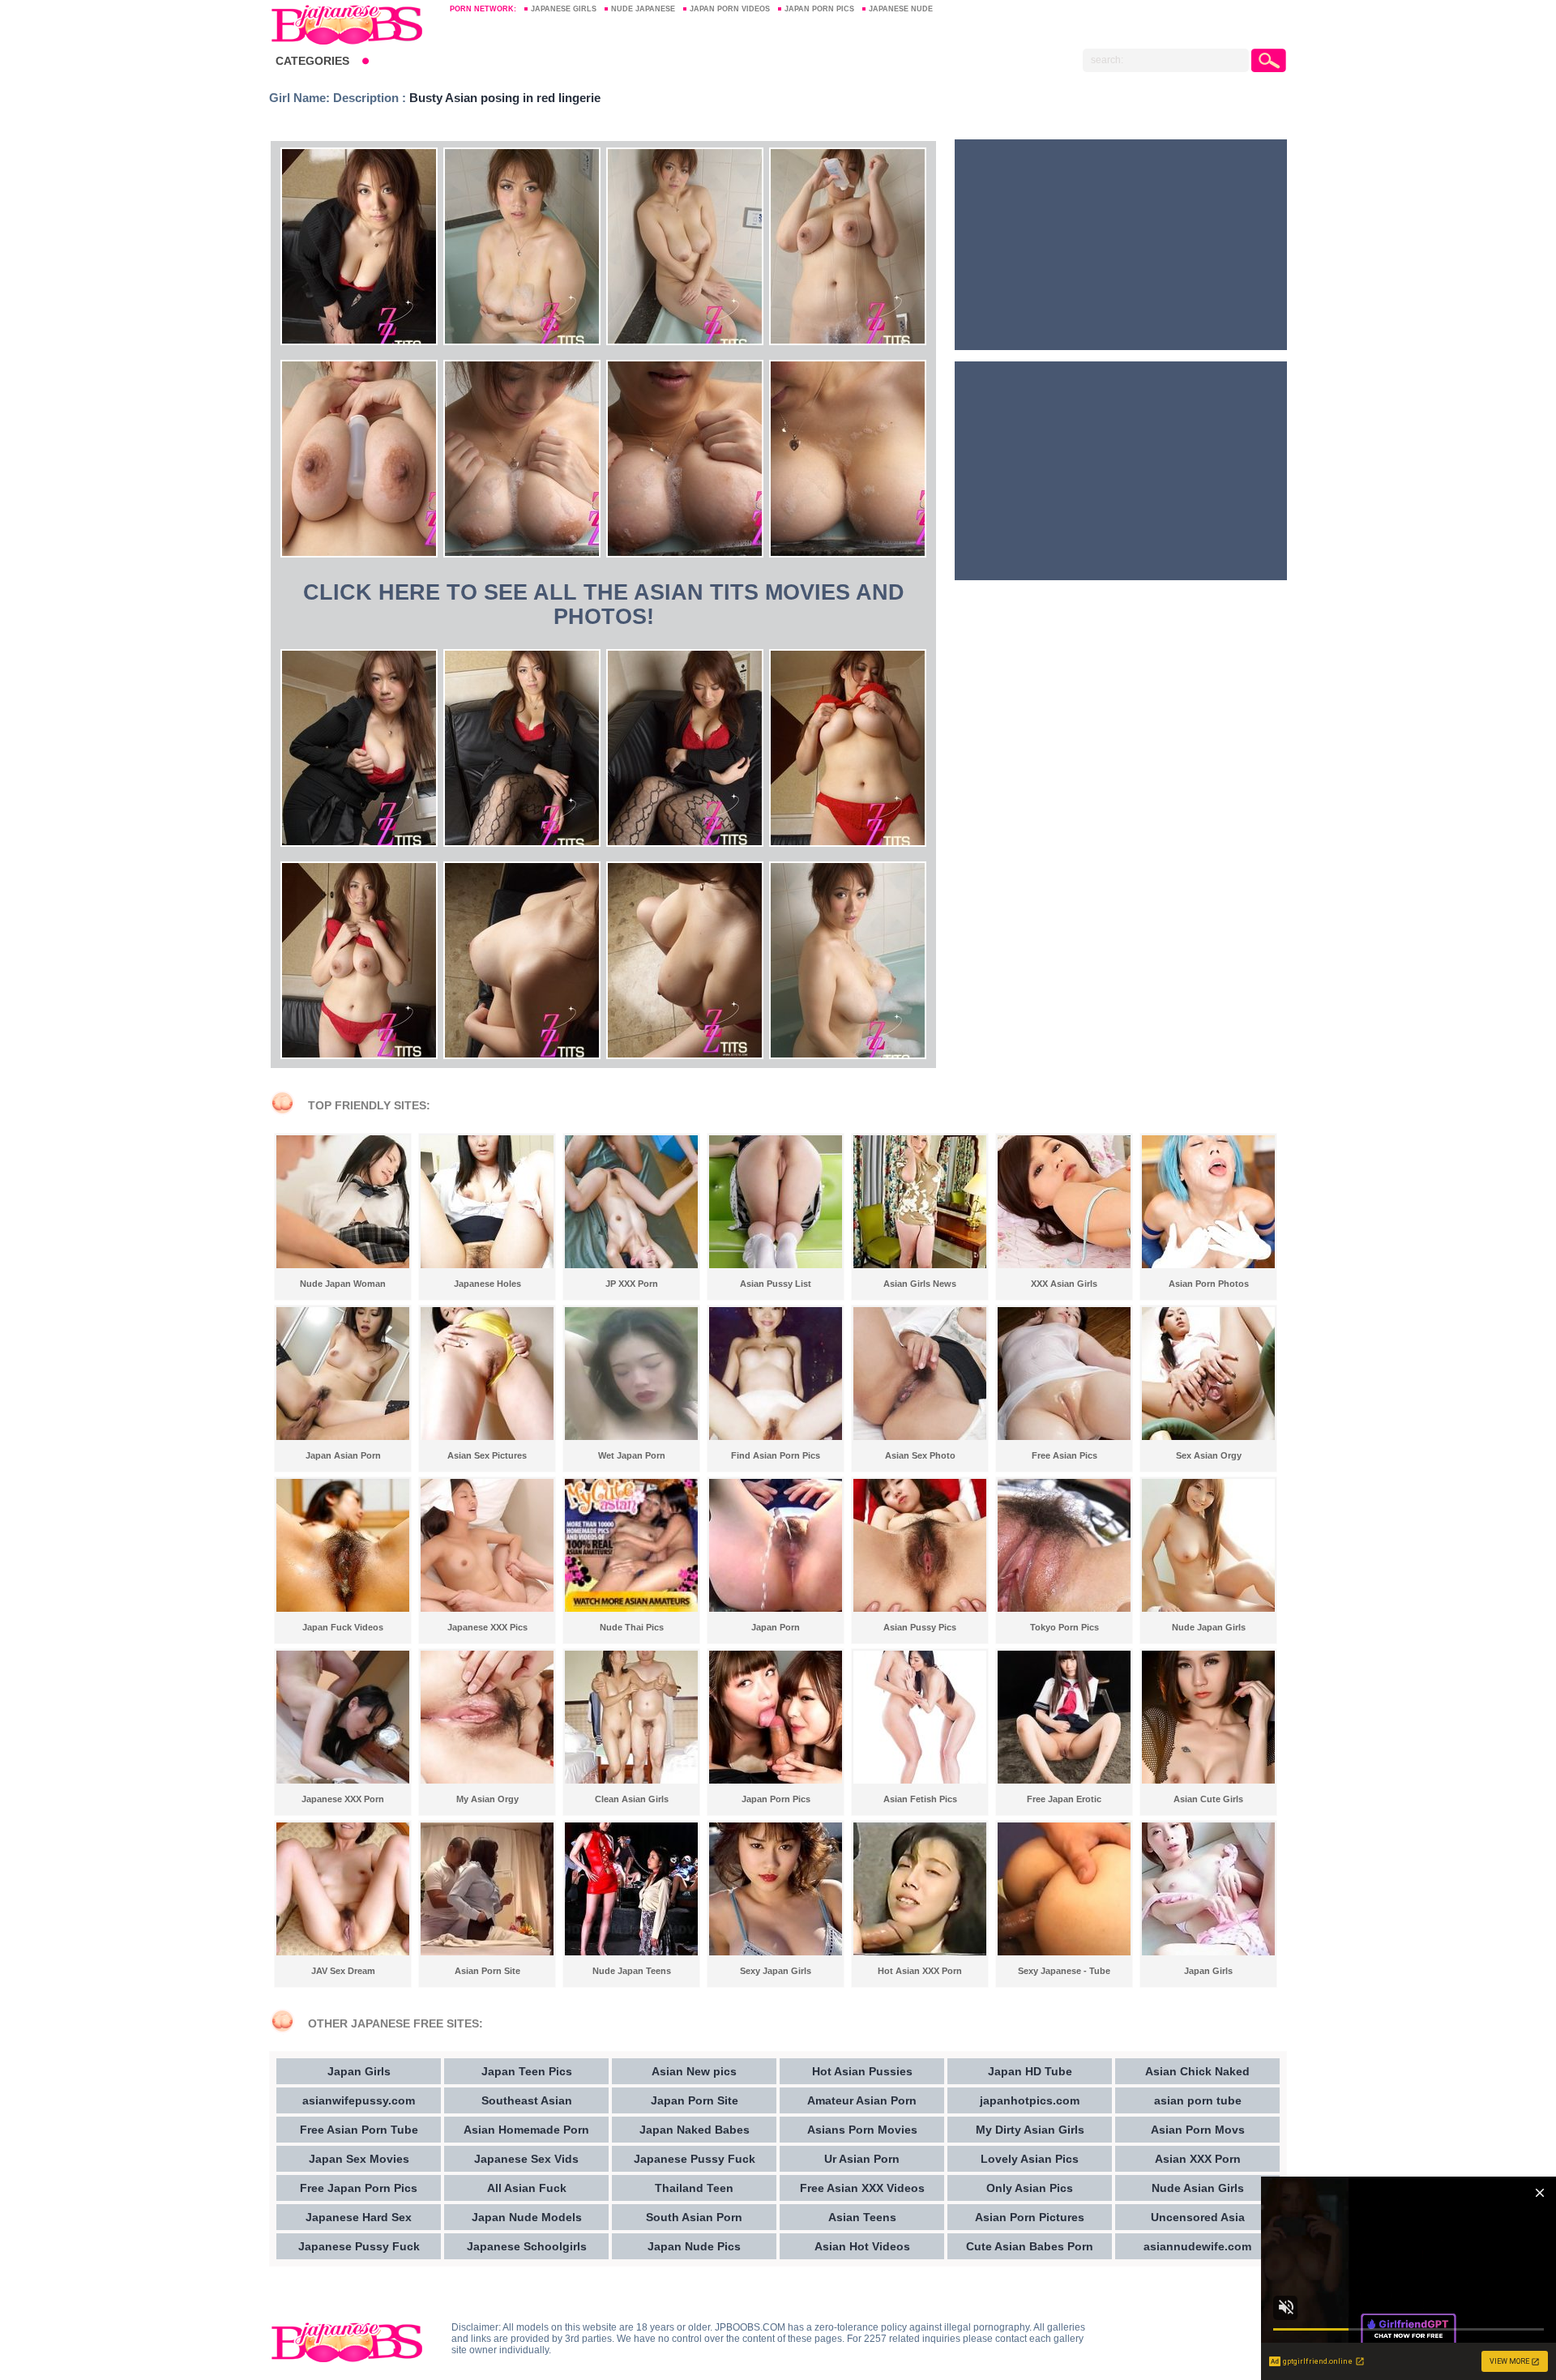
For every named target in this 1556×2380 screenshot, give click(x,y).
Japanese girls (564, 9)
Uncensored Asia (1198, 2217)
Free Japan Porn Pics (359, 2188)
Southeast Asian (527, 2100)
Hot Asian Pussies (862, 2071)
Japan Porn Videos (730, 9)
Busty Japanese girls (352, 24)
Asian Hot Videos (862, 2246)
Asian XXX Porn (1198, 2159)
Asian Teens (862, 2217)
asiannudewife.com (1197, 2246)
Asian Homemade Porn (526, 2130)
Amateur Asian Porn (862, 2100)
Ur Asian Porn (862, 2159)
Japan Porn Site (695, 2100)
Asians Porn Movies (862, 2130)
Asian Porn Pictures (1030, 2217)
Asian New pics (694, 2071)
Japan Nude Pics (694, 2246)
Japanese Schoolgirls (527, 2246)
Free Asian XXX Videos (862, 2188)
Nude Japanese (643, 9)
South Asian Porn (694, 2217)
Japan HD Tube (1030, 2071)
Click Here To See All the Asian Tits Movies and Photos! (604, 605)
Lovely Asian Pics (1030, 2159)
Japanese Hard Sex (359, 2217)
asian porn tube (1198, 2100)
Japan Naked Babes (695, 2130)
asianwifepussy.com (359, 2100)
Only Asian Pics (1030, 2188)
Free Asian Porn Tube (359, 2130)
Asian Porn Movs (1198, 2130)
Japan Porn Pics (819, 9)
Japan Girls (359, 2071)
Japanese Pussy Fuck (359, 2246)
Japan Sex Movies (359, 2159)
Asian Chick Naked (1197, 2071)
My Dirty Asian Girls (1030, 2130)
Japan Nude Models (527, 2217)
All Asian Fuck (527, 2188)
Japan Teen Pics (527, 2071)
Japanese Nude (901, 9)
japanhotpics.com (1030, 2100)
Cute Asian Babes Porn (1030, 2246)
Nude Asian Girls (1198, 2188)
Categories (312, 61)
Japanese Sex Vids (526, 2159)
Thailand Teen (694, 2188)
